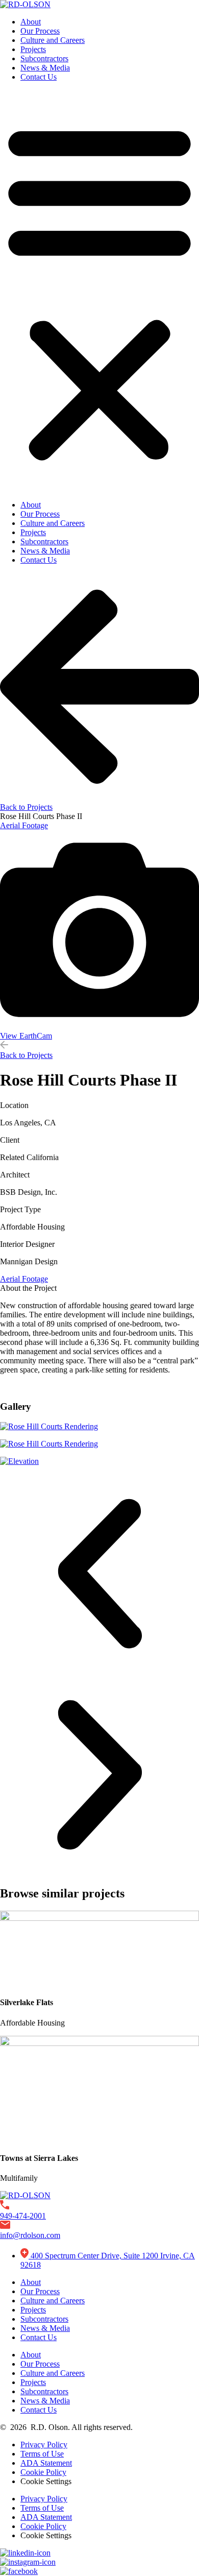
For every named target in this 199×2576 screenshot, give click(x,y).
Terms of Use (42, 2454)
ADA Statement (46, 2463)
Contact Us (39, 77)
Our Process (40, 31)
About (31, 22)
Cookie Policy (43, 2472)
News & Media (45, 68)
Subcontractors (44, 58)
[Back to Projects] (99, 798)
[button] (99, 291)
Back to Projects (26, 807)
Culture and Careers (53, 40)
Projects (33, 49)
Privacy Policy (44, 2445)
